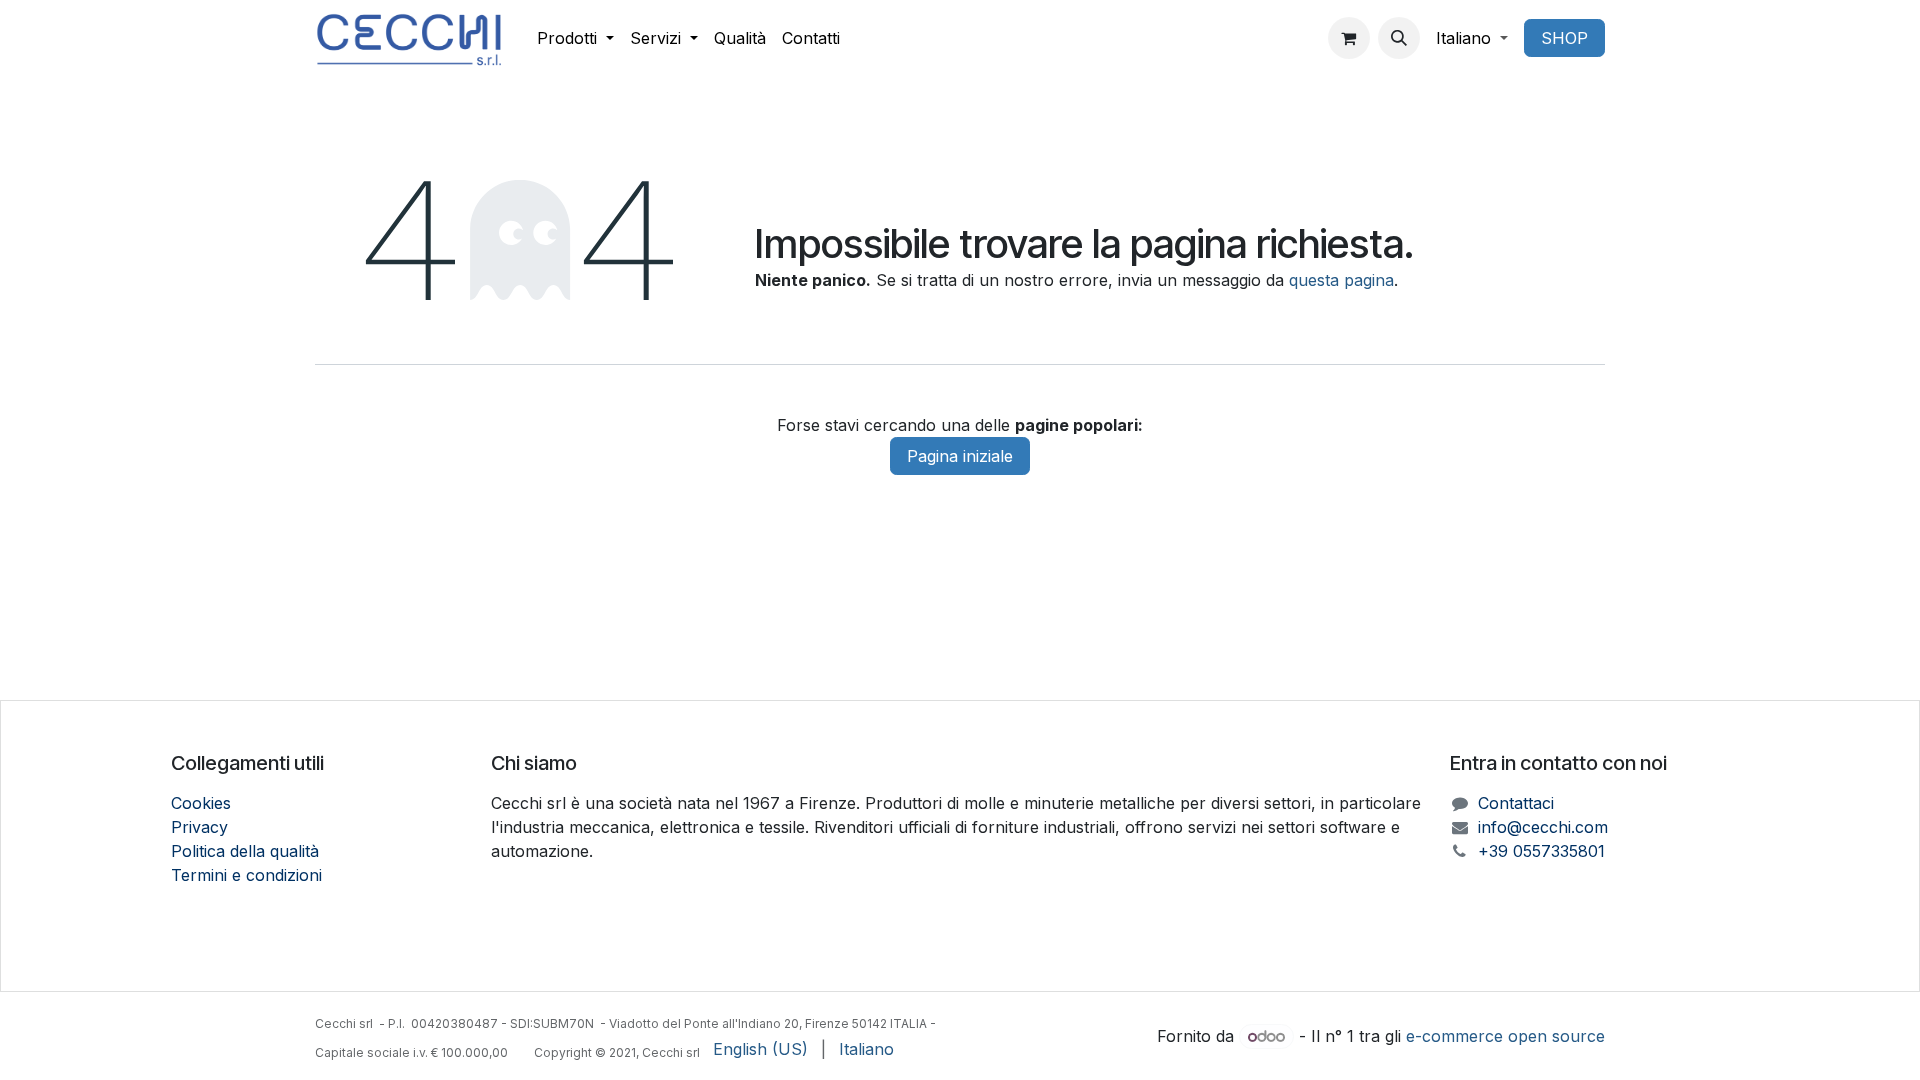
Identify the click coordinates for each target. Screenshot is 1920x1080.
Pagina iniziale (960, 456)
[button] (1399, 38)
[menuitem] (575, 38)
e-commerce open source (1505, 1036)
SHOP (1564, 38)
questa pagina (1341, 280)
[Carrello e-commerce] (1349, 38)
